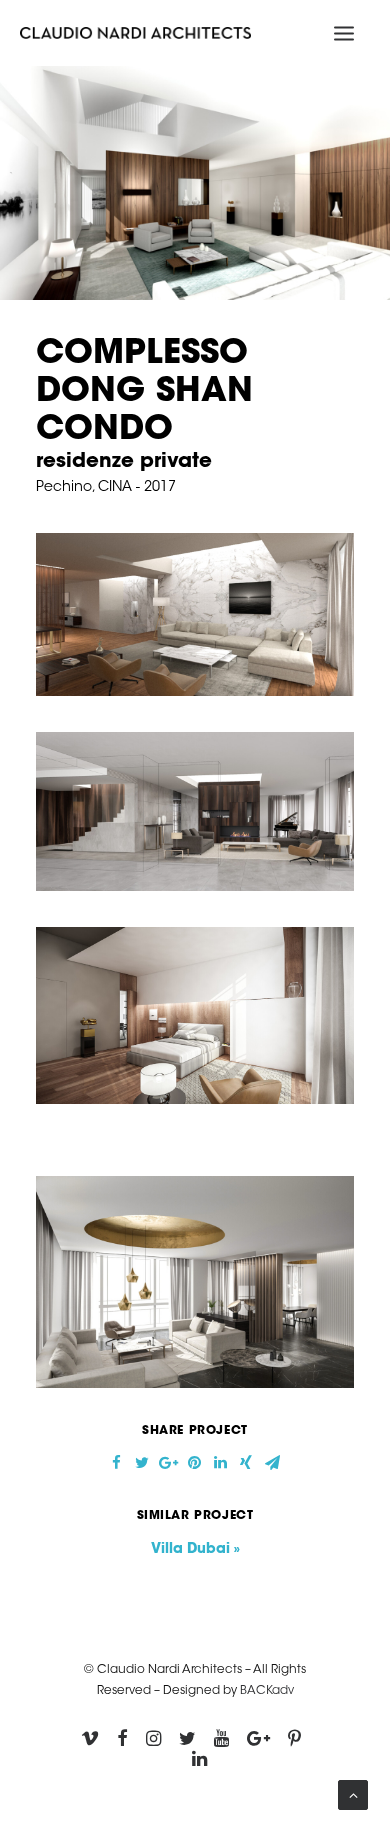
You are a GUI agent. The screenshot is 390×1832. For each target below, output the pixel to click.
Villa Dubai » (195, 1550)
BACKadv (267, 1691)
